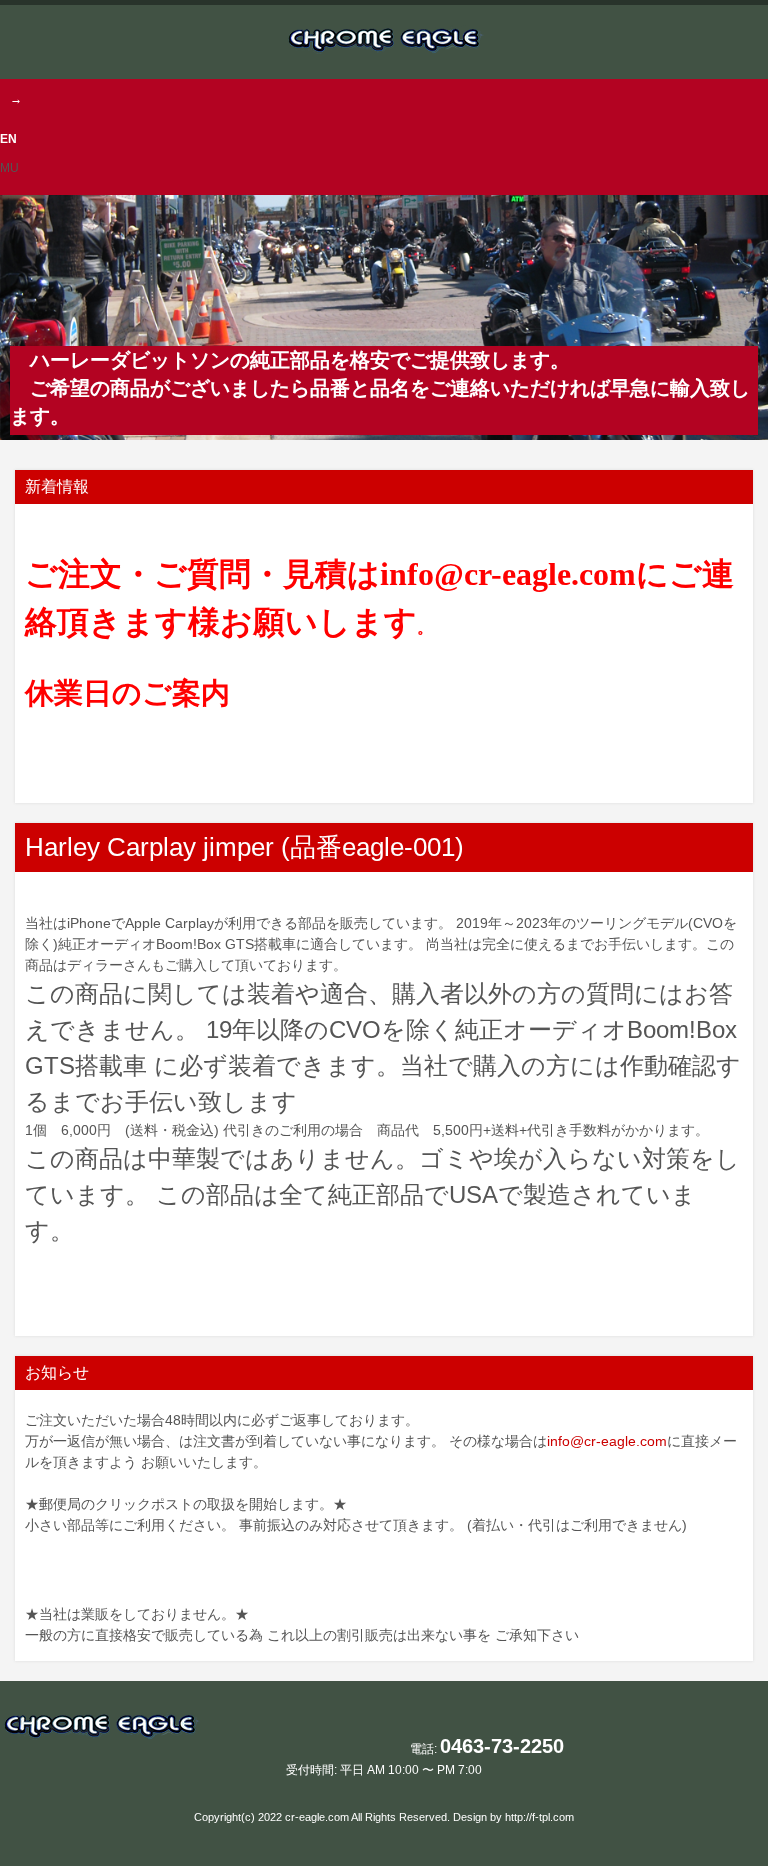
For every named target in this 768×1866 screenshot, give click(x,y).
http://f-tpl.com (539, 1817)
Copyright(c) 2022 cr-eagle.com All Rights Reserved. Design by (349, 1817)
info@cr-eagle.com (607, 1441)
